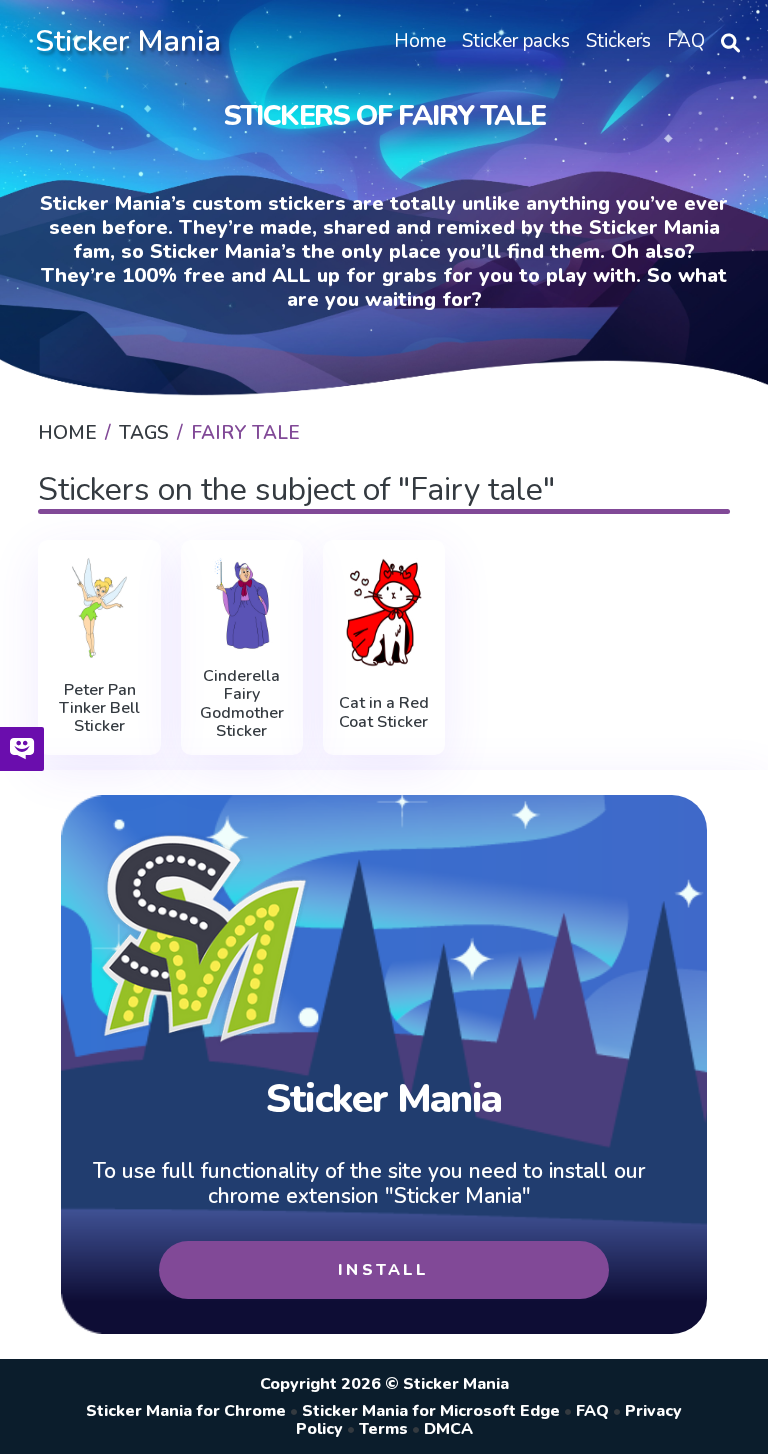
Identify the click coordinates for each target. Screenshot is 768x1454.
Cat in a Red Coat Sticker (384, 712)
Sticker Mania (128, 41)
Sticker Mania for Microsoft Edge (431, 1411)
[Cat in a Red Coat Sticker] (384, 612)
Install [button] (383, 1270)
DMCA (448, 1429)
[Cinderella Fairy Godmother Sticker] (242, 603)
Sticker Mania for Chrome (186, 1411)
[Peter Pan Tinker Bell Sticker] (99, 608)
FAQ (592, 1411)
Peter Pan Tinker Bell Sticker (99, 708)
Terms (383, 1429)
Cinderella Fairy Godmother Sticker (242, 704)
